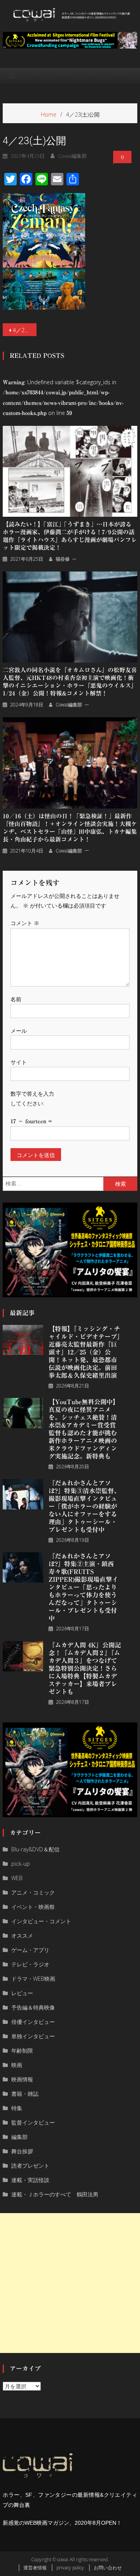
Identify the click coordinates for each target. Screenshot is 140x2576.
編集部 (19, 2137)
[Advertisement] (70, 2283)
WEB (17, 1878)
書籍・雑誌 (25, 2094)
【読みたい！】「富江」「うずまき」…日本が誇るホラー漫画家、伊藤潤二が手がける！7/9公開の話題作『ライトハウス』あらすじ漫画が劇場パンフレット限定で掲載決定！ (70, 536)
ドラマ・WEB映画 (33, 1979)
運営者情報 (35, 2568)
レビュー (22, 1993)
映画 (17, 2065)
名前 (16, 999)
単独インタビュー (33, 2036)
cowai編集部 (72, 156)
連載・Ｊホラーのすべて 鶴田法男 (55, 2194)
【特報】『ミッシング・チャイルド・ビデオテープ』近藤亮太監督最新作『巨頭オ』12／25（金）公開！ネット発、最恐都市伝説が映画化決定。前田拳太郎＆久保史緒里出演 (84, 1352)
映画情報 (22, 2079)
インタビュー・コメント (41, 1921)
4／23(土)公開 (24, 330)
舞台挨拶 (22, 2151)
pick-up (21, 1864)
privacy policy (70, 2568)
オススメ (22, 1935)
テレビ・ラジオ (30, 1964)
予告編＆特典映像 (33, 2007)
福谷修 (63, 559)
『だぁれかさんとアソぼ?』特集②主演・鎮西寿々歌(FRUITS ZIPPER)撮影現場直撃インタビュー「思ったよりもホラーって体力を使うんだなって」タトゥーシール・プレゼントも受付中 (83, 1587)
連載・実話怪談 (30, 2180)
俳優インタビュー (33, 2022)
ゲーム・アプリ (30, 1950)
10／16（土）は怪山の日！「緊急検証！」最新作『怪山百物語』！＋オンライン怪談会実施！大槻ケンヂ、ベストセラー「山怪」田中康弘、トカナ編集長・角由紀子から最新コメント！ (70, 828)
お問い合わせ (108, 2568)
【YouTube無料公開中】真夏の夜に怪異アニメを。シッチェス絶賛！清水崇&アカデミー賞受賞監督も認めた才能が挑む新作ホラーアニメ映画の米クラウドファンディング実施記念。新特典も (84, 1429)
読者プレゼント (30, 2166)
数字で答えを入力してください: (32, 1098)
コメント (25, 923)
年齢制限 (22, 2051)
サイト (19, 1062)
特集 (17, 2108)
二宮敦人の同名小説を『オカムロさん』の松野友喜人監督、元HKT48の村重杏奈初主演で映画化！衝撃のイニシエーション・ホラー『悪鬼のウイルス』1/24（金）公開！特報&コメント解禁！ (70, 682)
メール (19, 1031)
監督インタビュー (33, 2122)
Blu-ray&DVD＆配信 (35, 1849)
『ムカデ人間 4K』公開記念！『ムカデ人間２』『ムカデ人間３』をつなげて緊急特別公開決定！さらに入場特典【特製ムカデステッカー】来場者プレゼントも (85, 1668)
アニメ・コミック (33, 1892)
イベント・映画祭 (33, 1907)
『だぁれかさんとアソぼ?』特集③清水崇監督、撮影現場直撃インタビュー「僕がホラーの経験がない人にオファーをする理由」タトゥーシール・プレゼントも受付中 (84, 1506)
